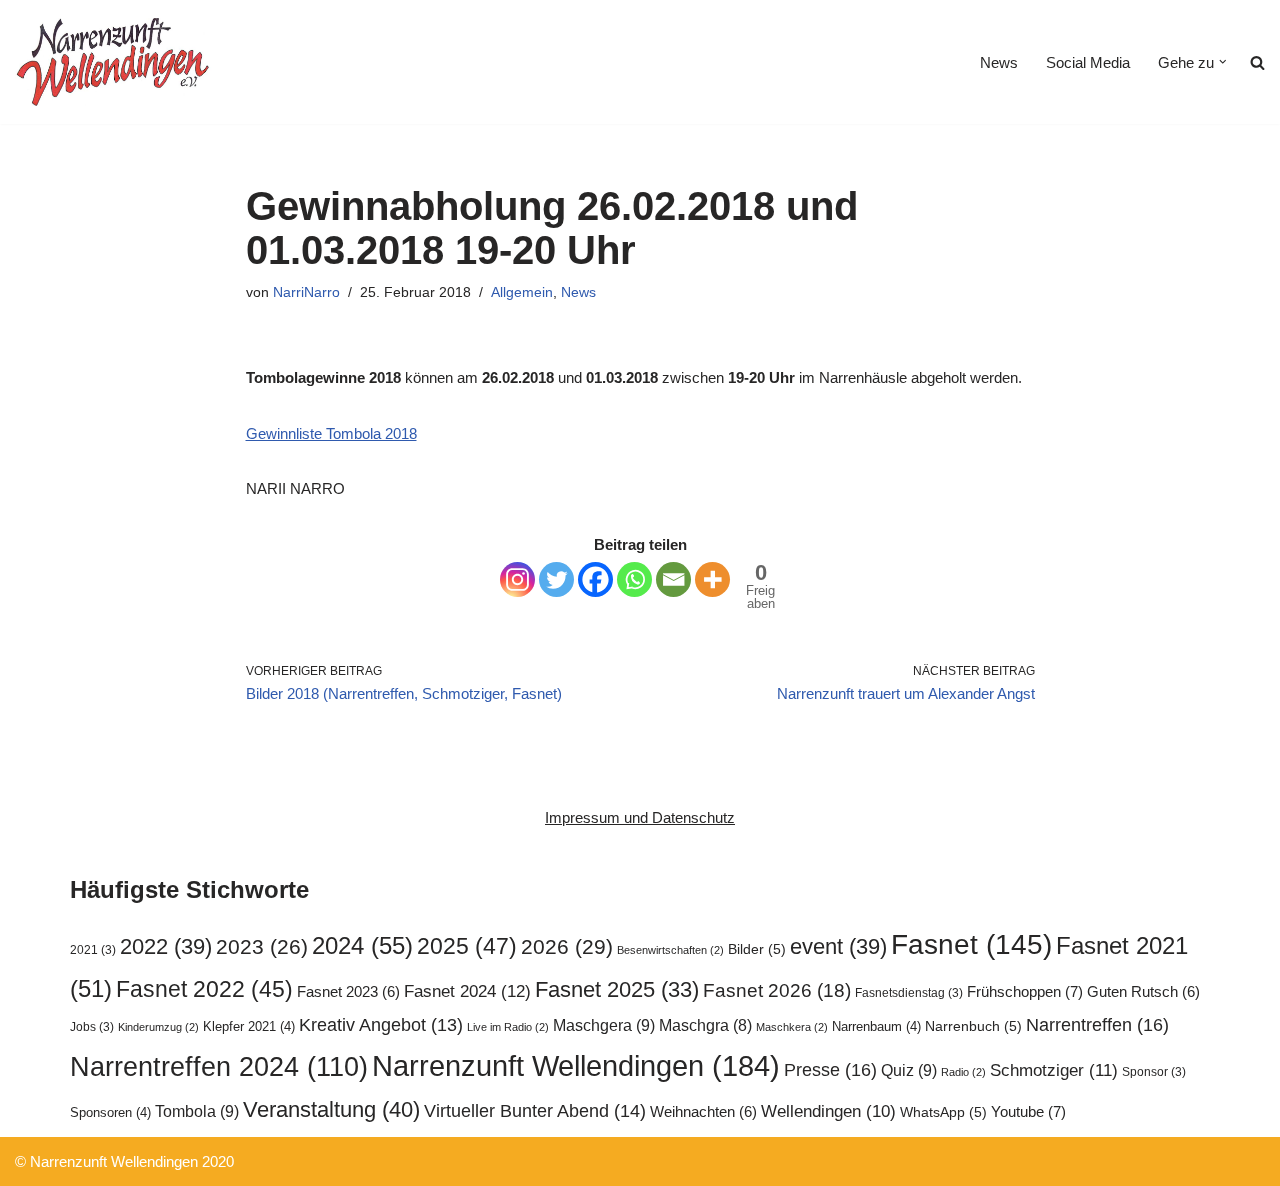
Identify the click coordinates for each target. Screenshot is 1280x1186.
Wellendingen (828, 1111)
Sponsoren (110, 1112)
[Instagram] (517, 579)
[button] (1223, 62)
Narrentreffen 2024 (219, 1067)
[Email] (673, 579)
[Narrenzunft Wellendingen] (115, 62)
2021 (93, 950)
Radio (963, 1072)
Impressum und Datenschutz (640, 817)
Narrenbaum (876, 1026)
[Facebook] (595, 579)
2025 (467, 946)
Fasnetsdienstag (909, 993)
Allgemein (522, 292)
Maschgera (604, 1025)
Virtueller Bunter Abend (535, 1111)
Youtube (1028, 1111)
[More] (712, 579)
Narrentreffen (1097, 1024)
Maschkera (792, 1027)
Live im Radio (508, 1027)
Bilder (757, 949)
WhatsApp (943, 1112)
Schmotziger (1054, 1070)
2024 (362, 945)
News (999, 62)
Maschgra (705, 1025)
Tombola (197, 1111)
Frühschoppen (1025, 991)
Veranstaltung (331, 1109)
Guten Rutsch (1143, 992)
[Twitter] (556, 579)
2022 (166, 946)
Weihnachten (703, 1112)
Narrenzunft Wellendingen (576, 1065)
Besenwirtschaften (670, 950)
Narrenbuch (973, 1026)
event (838, 946)
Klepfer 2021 (249, 1026)
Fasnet (971, 944)
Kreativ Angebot (381, 1025)
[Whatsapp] (634, 579)
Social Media (1088, 62)
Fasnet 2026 (777, 990)
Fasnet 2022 (204, 989)
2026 (567, 946)
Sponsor (1154, 1072)
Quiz (909, 1070)
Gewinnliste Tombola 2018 (331, 433)
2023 (262, 946)
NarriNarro (306, 292)
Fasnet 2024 (467, 991)
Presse (830, 1069)
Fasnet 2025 (617, 989)
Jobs (92, 1027)
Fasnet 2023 (348, 992)
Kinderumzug (158, 1027)
